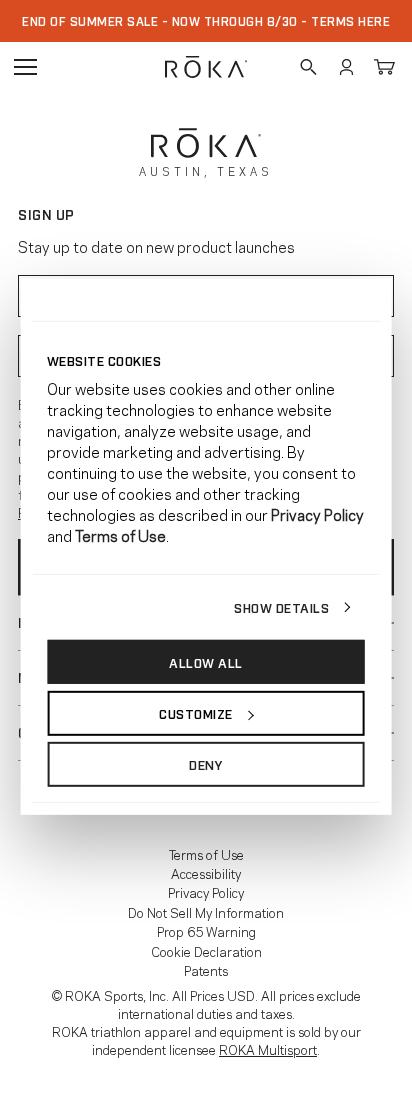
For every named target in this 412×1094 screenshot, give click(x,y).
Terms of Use (206, 854)
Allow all (206, 661)
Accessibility (206, 873)
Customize (196, 713)
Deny (205, 764)
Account (346, 67)
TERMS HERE (350, 21)
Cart (384, 67)
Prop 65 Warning (206, 931)
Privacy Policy (206, 892)
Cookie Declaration (206, 951)
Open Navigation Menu (25, 67)
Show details (281, 606)
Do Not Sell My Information (206, 912)
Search (308, 67)
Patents (206, 970)
